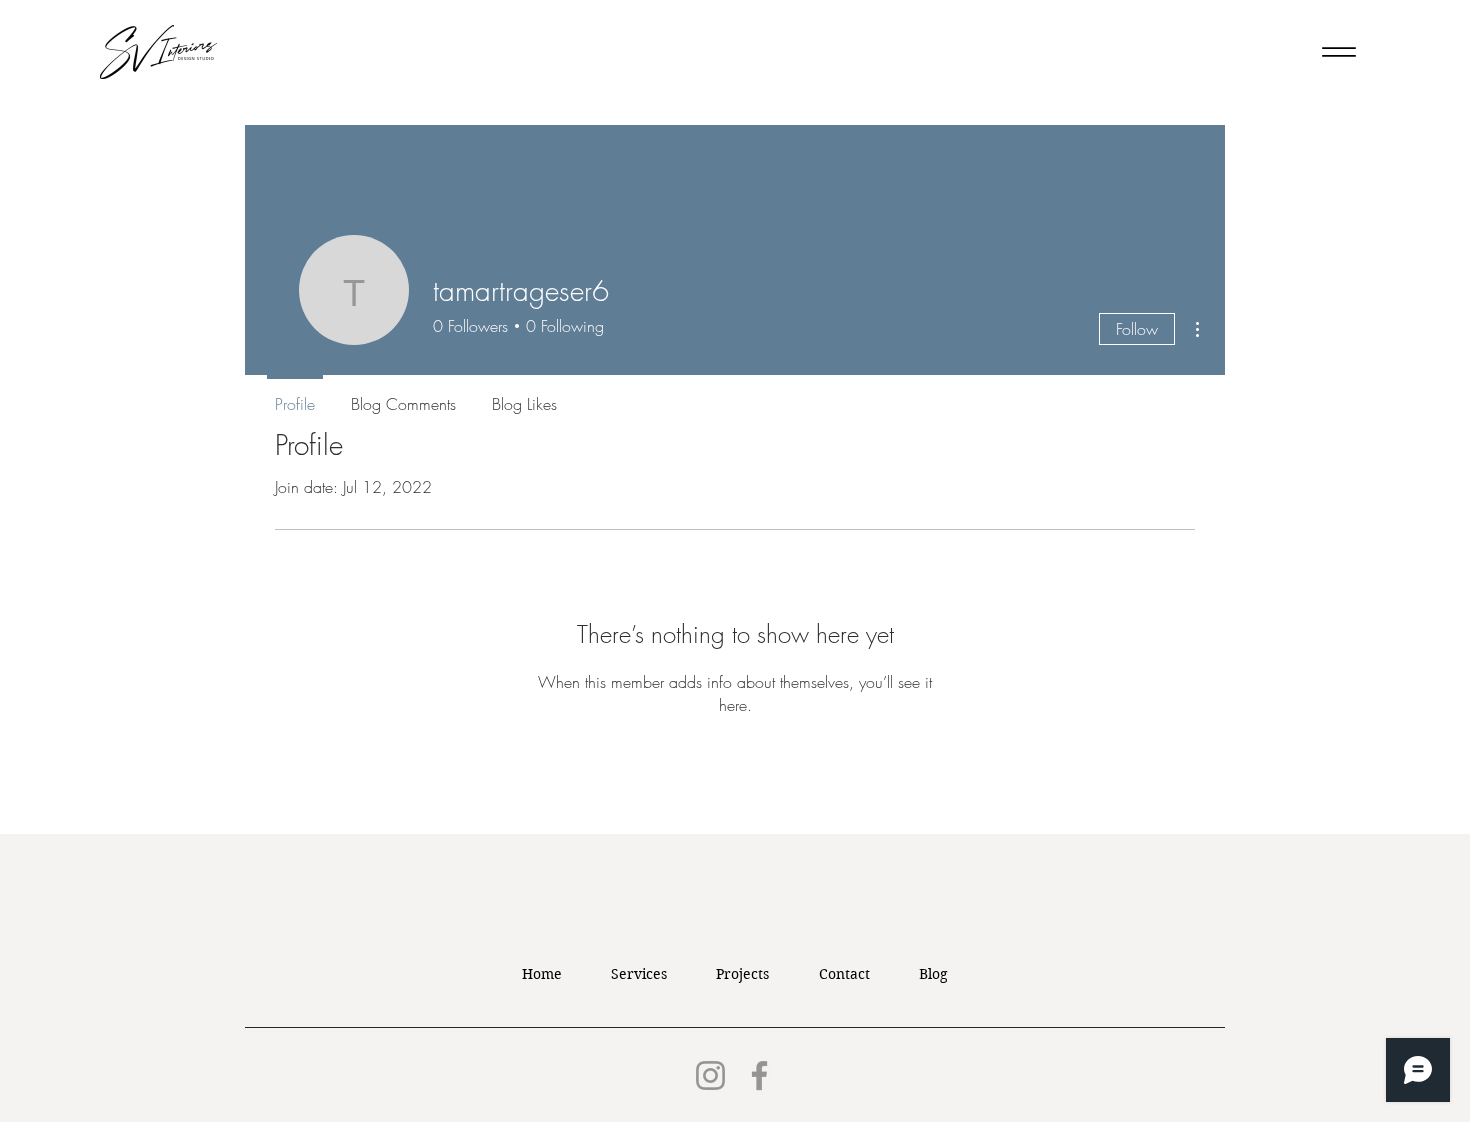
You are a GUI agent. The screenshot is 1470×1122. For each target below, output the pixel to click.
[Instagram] (710, 1075)
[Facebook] (759, 1075)
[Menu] (1339, 52)
